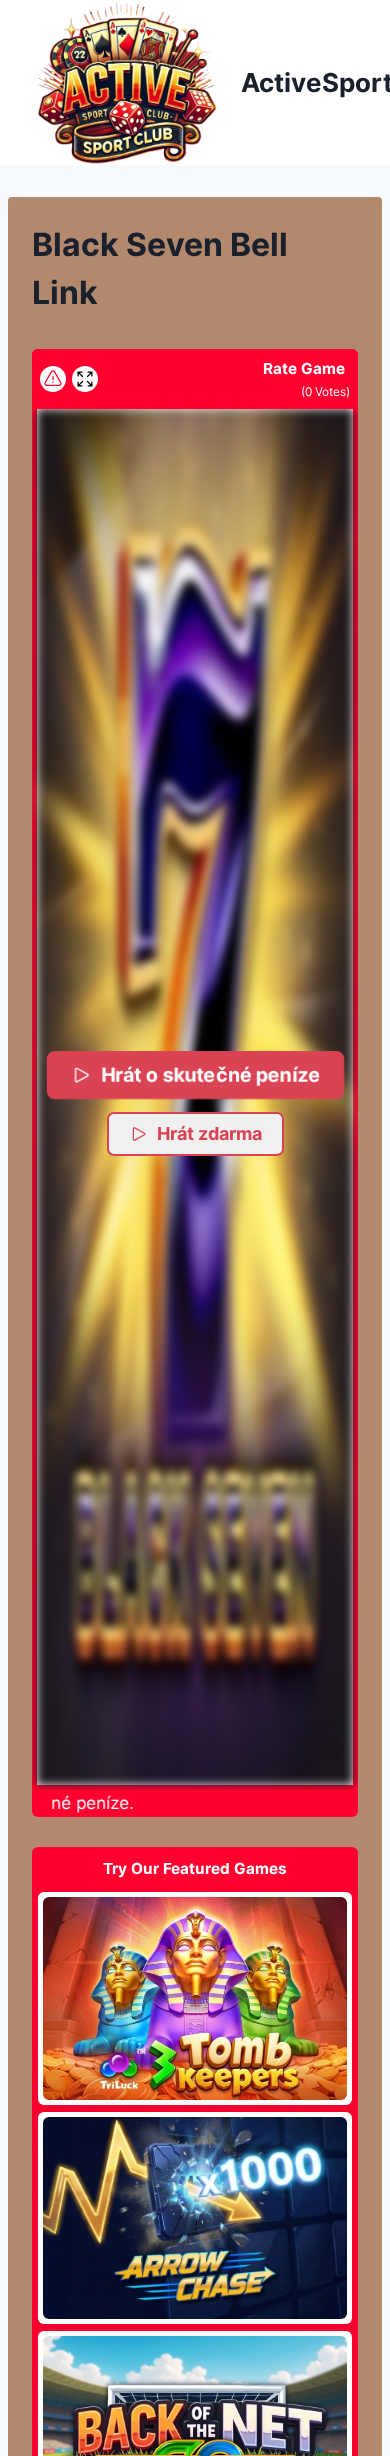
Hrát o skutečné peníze (210, 1074)
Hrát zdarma (209, 1133)
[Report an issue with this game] (53, 379)
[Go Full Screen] (85, 379)
